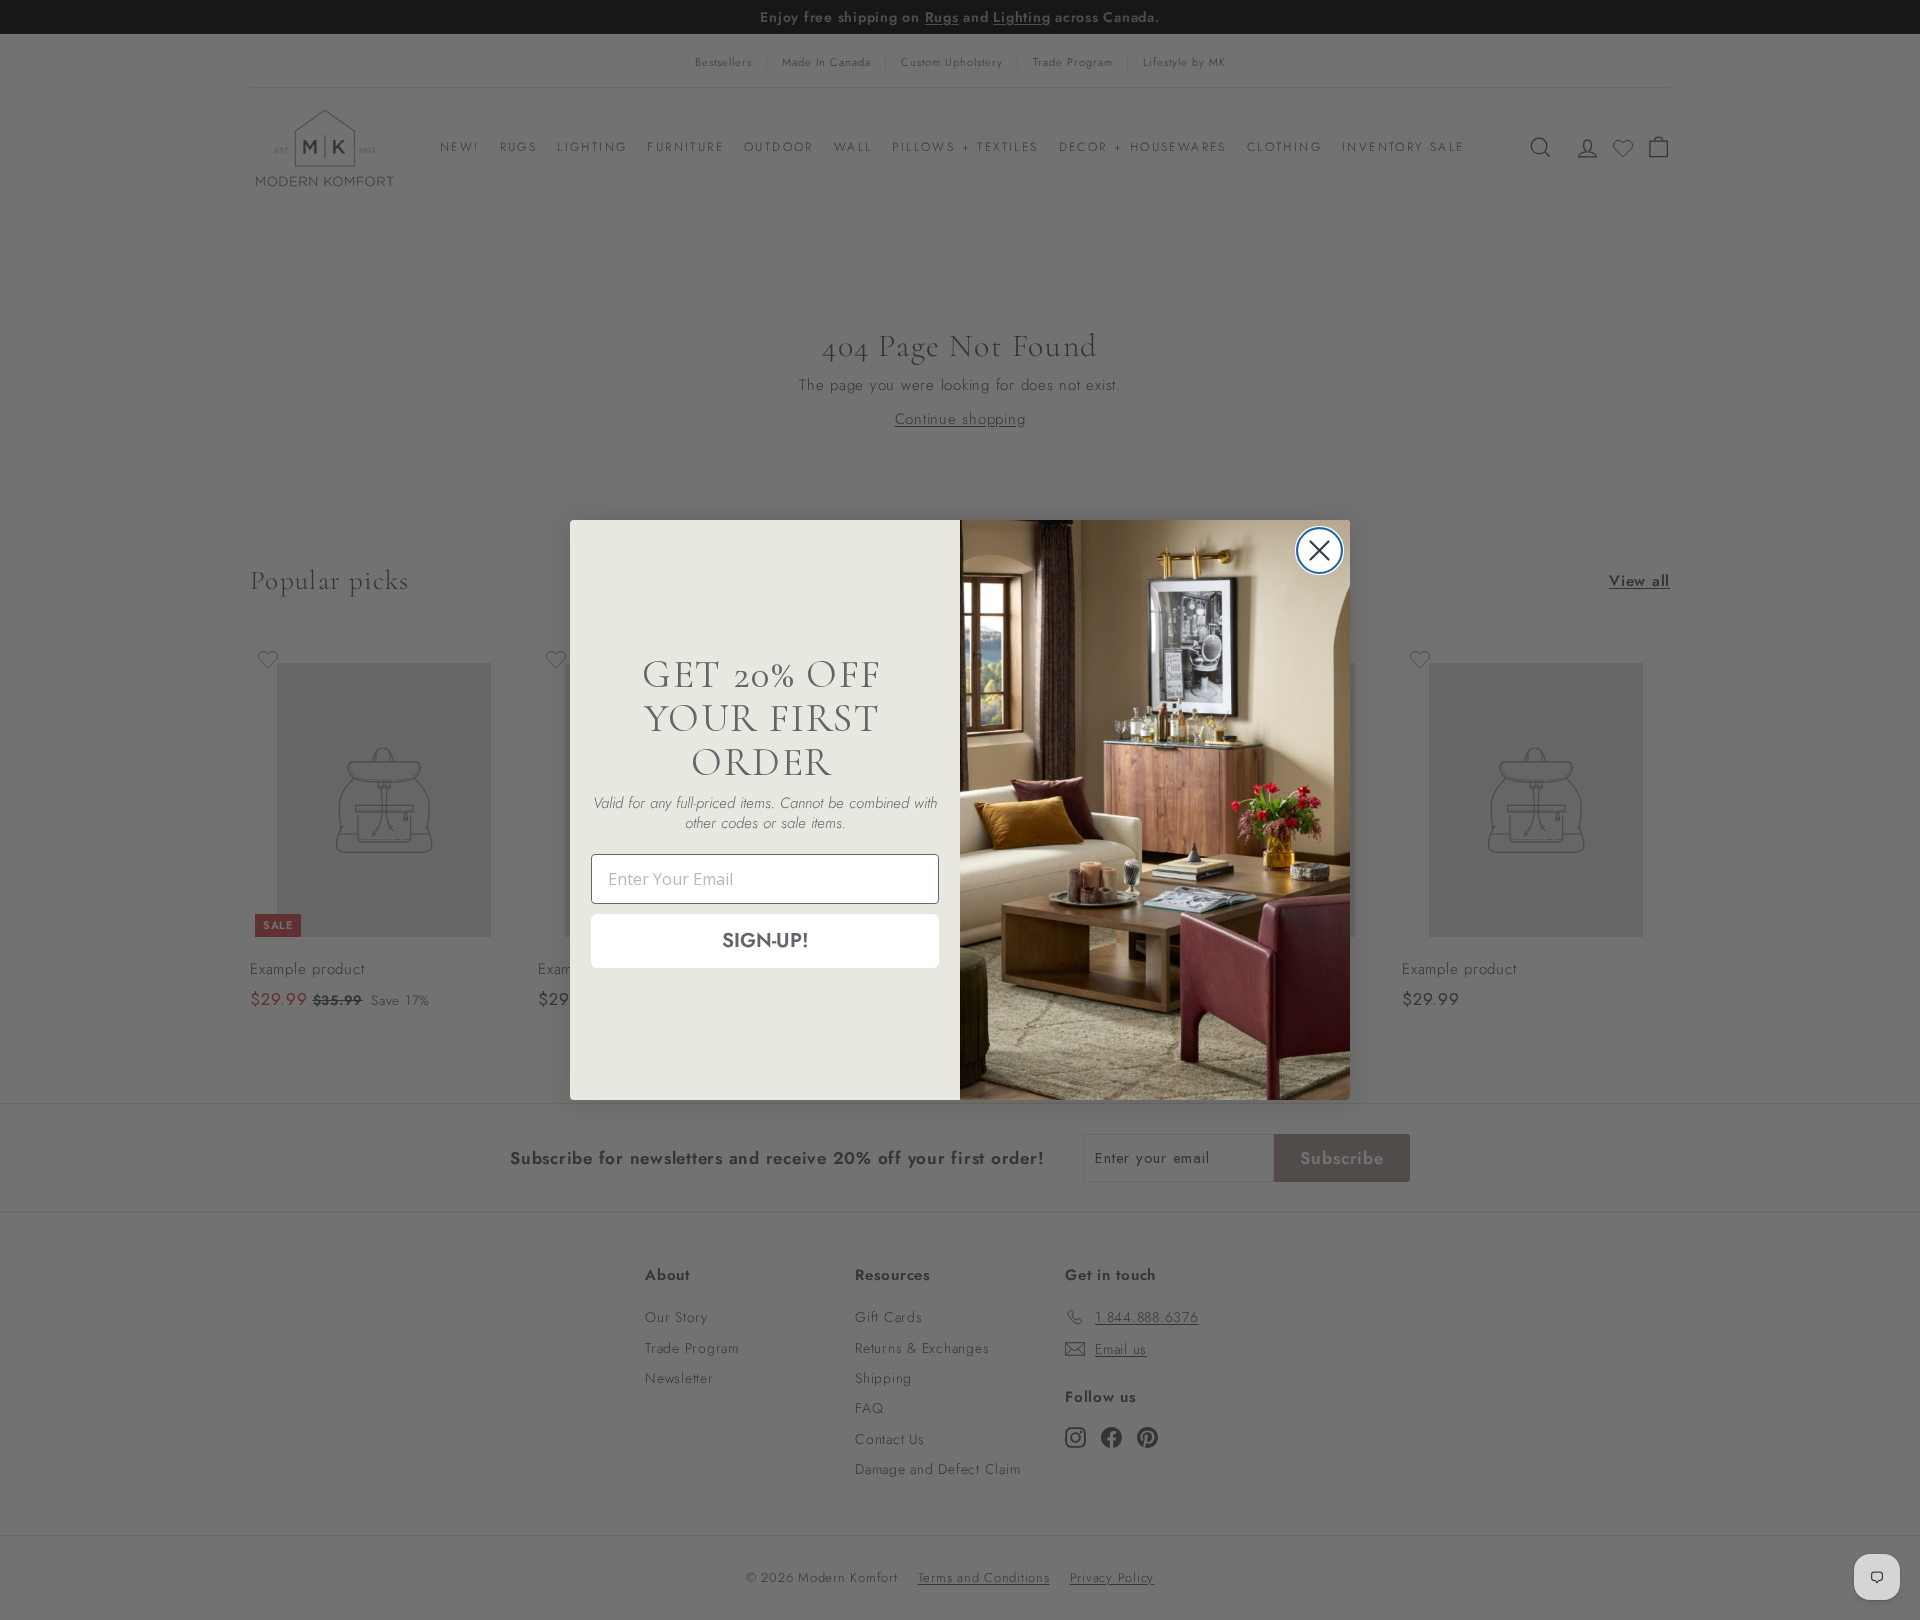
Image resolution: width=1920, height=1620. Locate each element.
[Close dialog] (1319, 550)
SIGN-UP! (765, 940)
